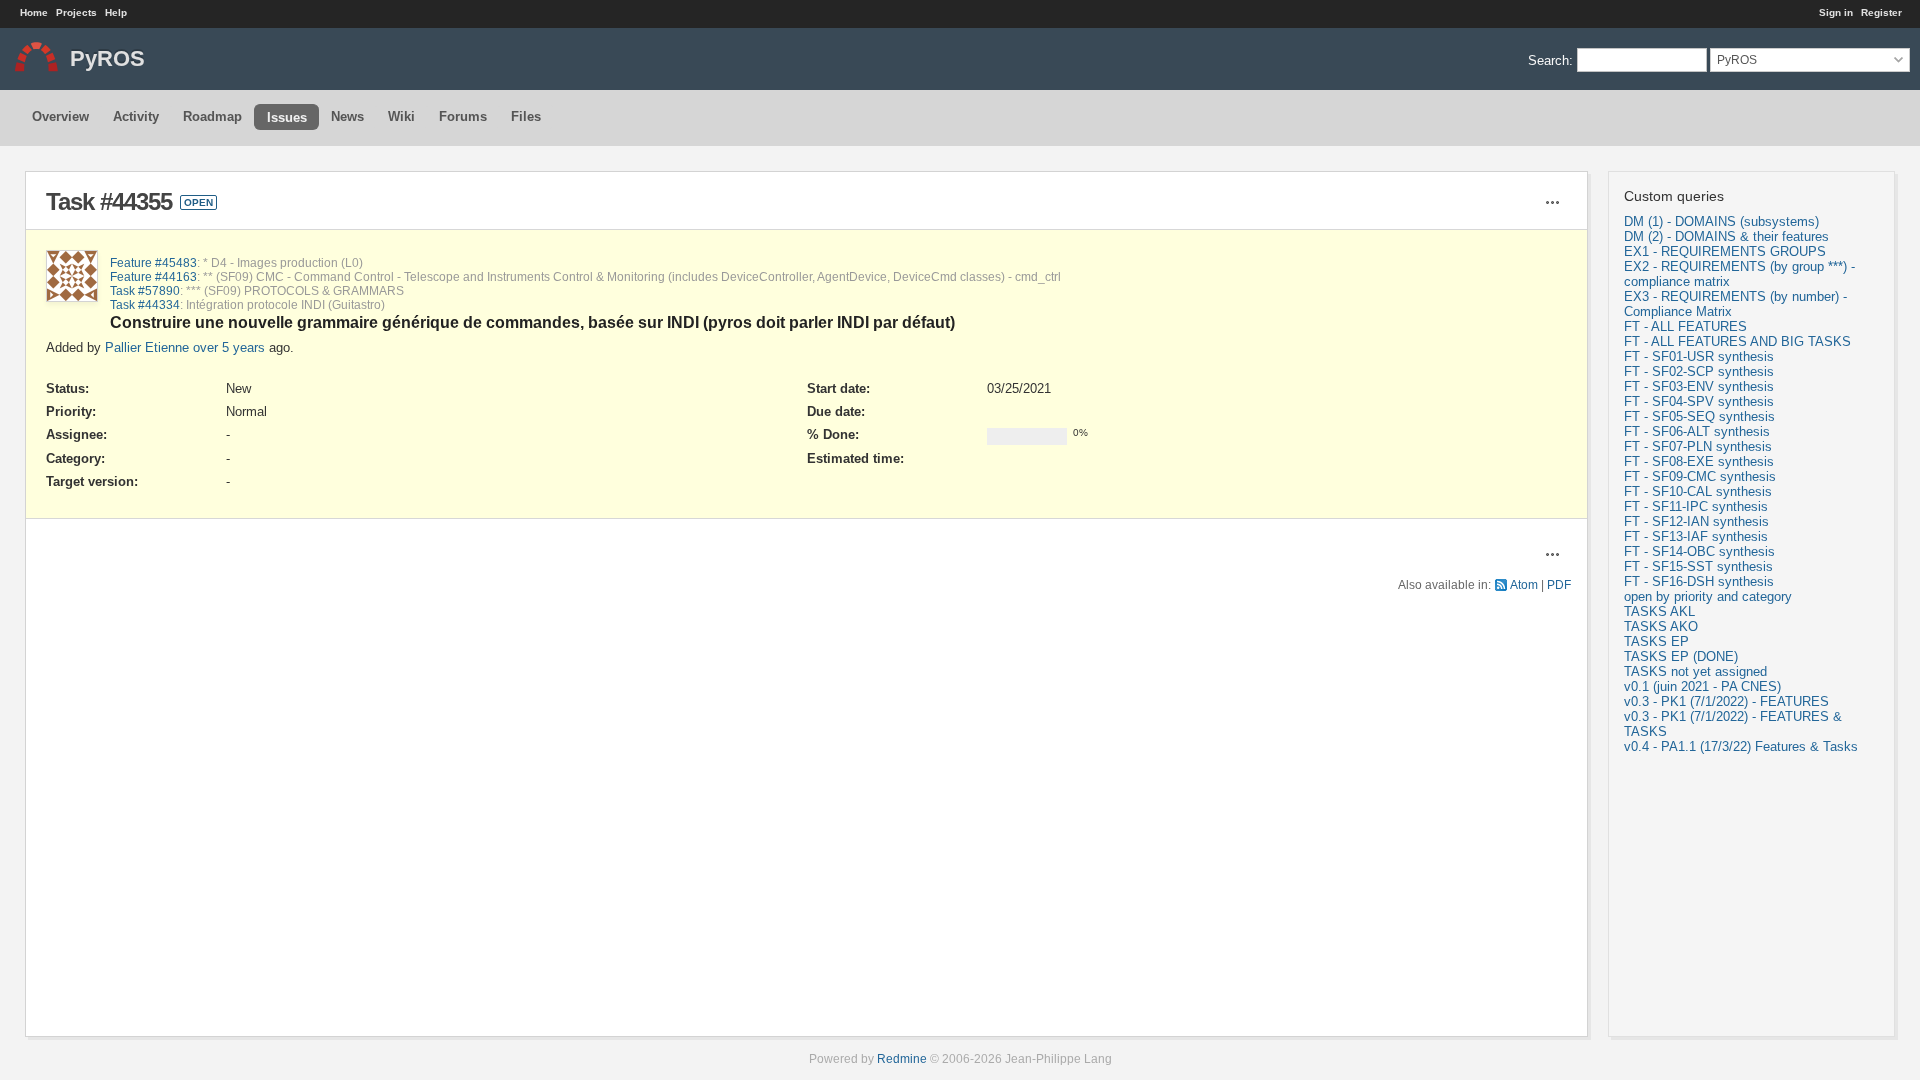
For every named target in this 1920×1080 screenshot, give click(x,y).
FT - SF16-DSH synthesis (1699, 581)
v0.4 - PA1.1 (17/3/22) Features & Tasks (1741, 746)
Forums (463, 116)
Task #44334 (145, 304)
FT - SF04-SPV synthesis (1699, 401)
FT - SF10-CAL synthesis (1698, 491)
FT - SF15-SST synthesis (1698, 566)
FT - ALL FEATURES (1685, 326)
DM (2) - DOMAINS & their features (1726, 236)
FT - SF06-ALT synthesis (1697, 431)
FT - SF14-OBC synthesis (1699, 551)
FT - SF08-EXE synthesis (1699, 461)
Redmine (902, 1058)
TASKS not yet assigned (1695, 671)
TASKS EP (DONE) (1681, 656)
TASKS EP (1656, 641)
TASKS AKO (1661, 626)
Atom (1524, 584)
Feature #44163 (153, 276)
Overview (60, 116)
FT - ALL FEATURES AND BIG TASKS (1737, 341)
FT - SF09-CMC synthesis (1700, 476)
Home (34, 12)
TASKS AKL (1659, 611)
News (347, 116)
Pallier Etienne (147, 347)
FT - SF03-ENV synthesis (1699, 386)
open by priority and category (1708, 596)
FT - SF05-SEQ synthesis (1699, 416)
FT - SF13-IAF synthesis (1696, 536)
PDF (1559, 584)
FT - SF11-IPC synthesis (1696, 506)
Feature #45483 (153, 262)
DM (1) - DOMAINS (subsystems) (1721, 221)
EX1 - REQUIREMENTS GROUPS (1725, 251)
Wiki (401, 116)
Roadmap (212, 116)
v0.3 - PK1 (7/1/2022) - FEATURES (1726, 701)
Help (116, 12)
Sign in (1836, 12)
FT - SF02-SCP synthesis (1699, 371)
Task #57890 (145, 290)
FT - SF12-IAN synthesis (1696, 521)
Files (526, 116)
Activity (136, 116)
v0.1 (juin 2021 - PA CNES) (1702, 686)
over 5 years (229, 347)
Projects (76, 12)
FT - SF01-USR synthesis (1699, 356)
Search (1548, 59)
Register (1881, 12)
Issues (287, 117)
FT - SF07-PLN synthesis (1698, 446)
